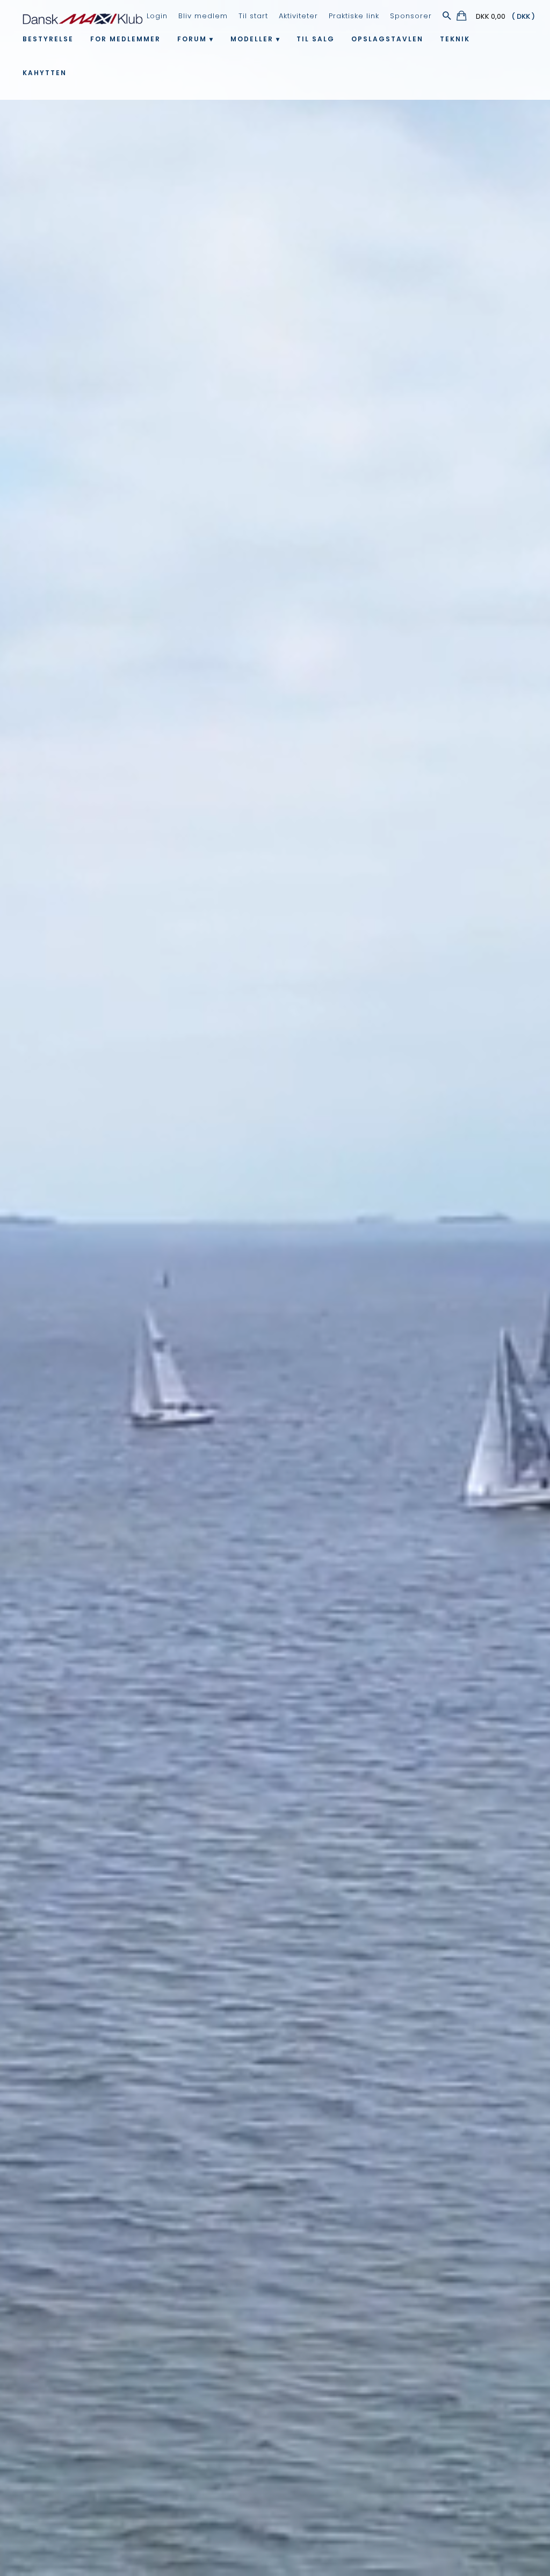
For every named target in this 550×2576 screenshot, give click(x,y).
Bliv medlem (203, 16)
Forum (192, 39)
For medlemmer (125, 39)
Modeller (252, 39)
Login (157, 16)
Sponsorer (411, 16)
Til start (253, 16)
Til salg (316, 39)
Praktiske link (354, 16)
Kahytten (45, 73)
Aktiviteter (298, 16)
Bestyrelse (48, 39)
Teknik (455, 39)
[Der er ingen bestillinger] (462, 17)
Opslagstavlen (387, 39)
